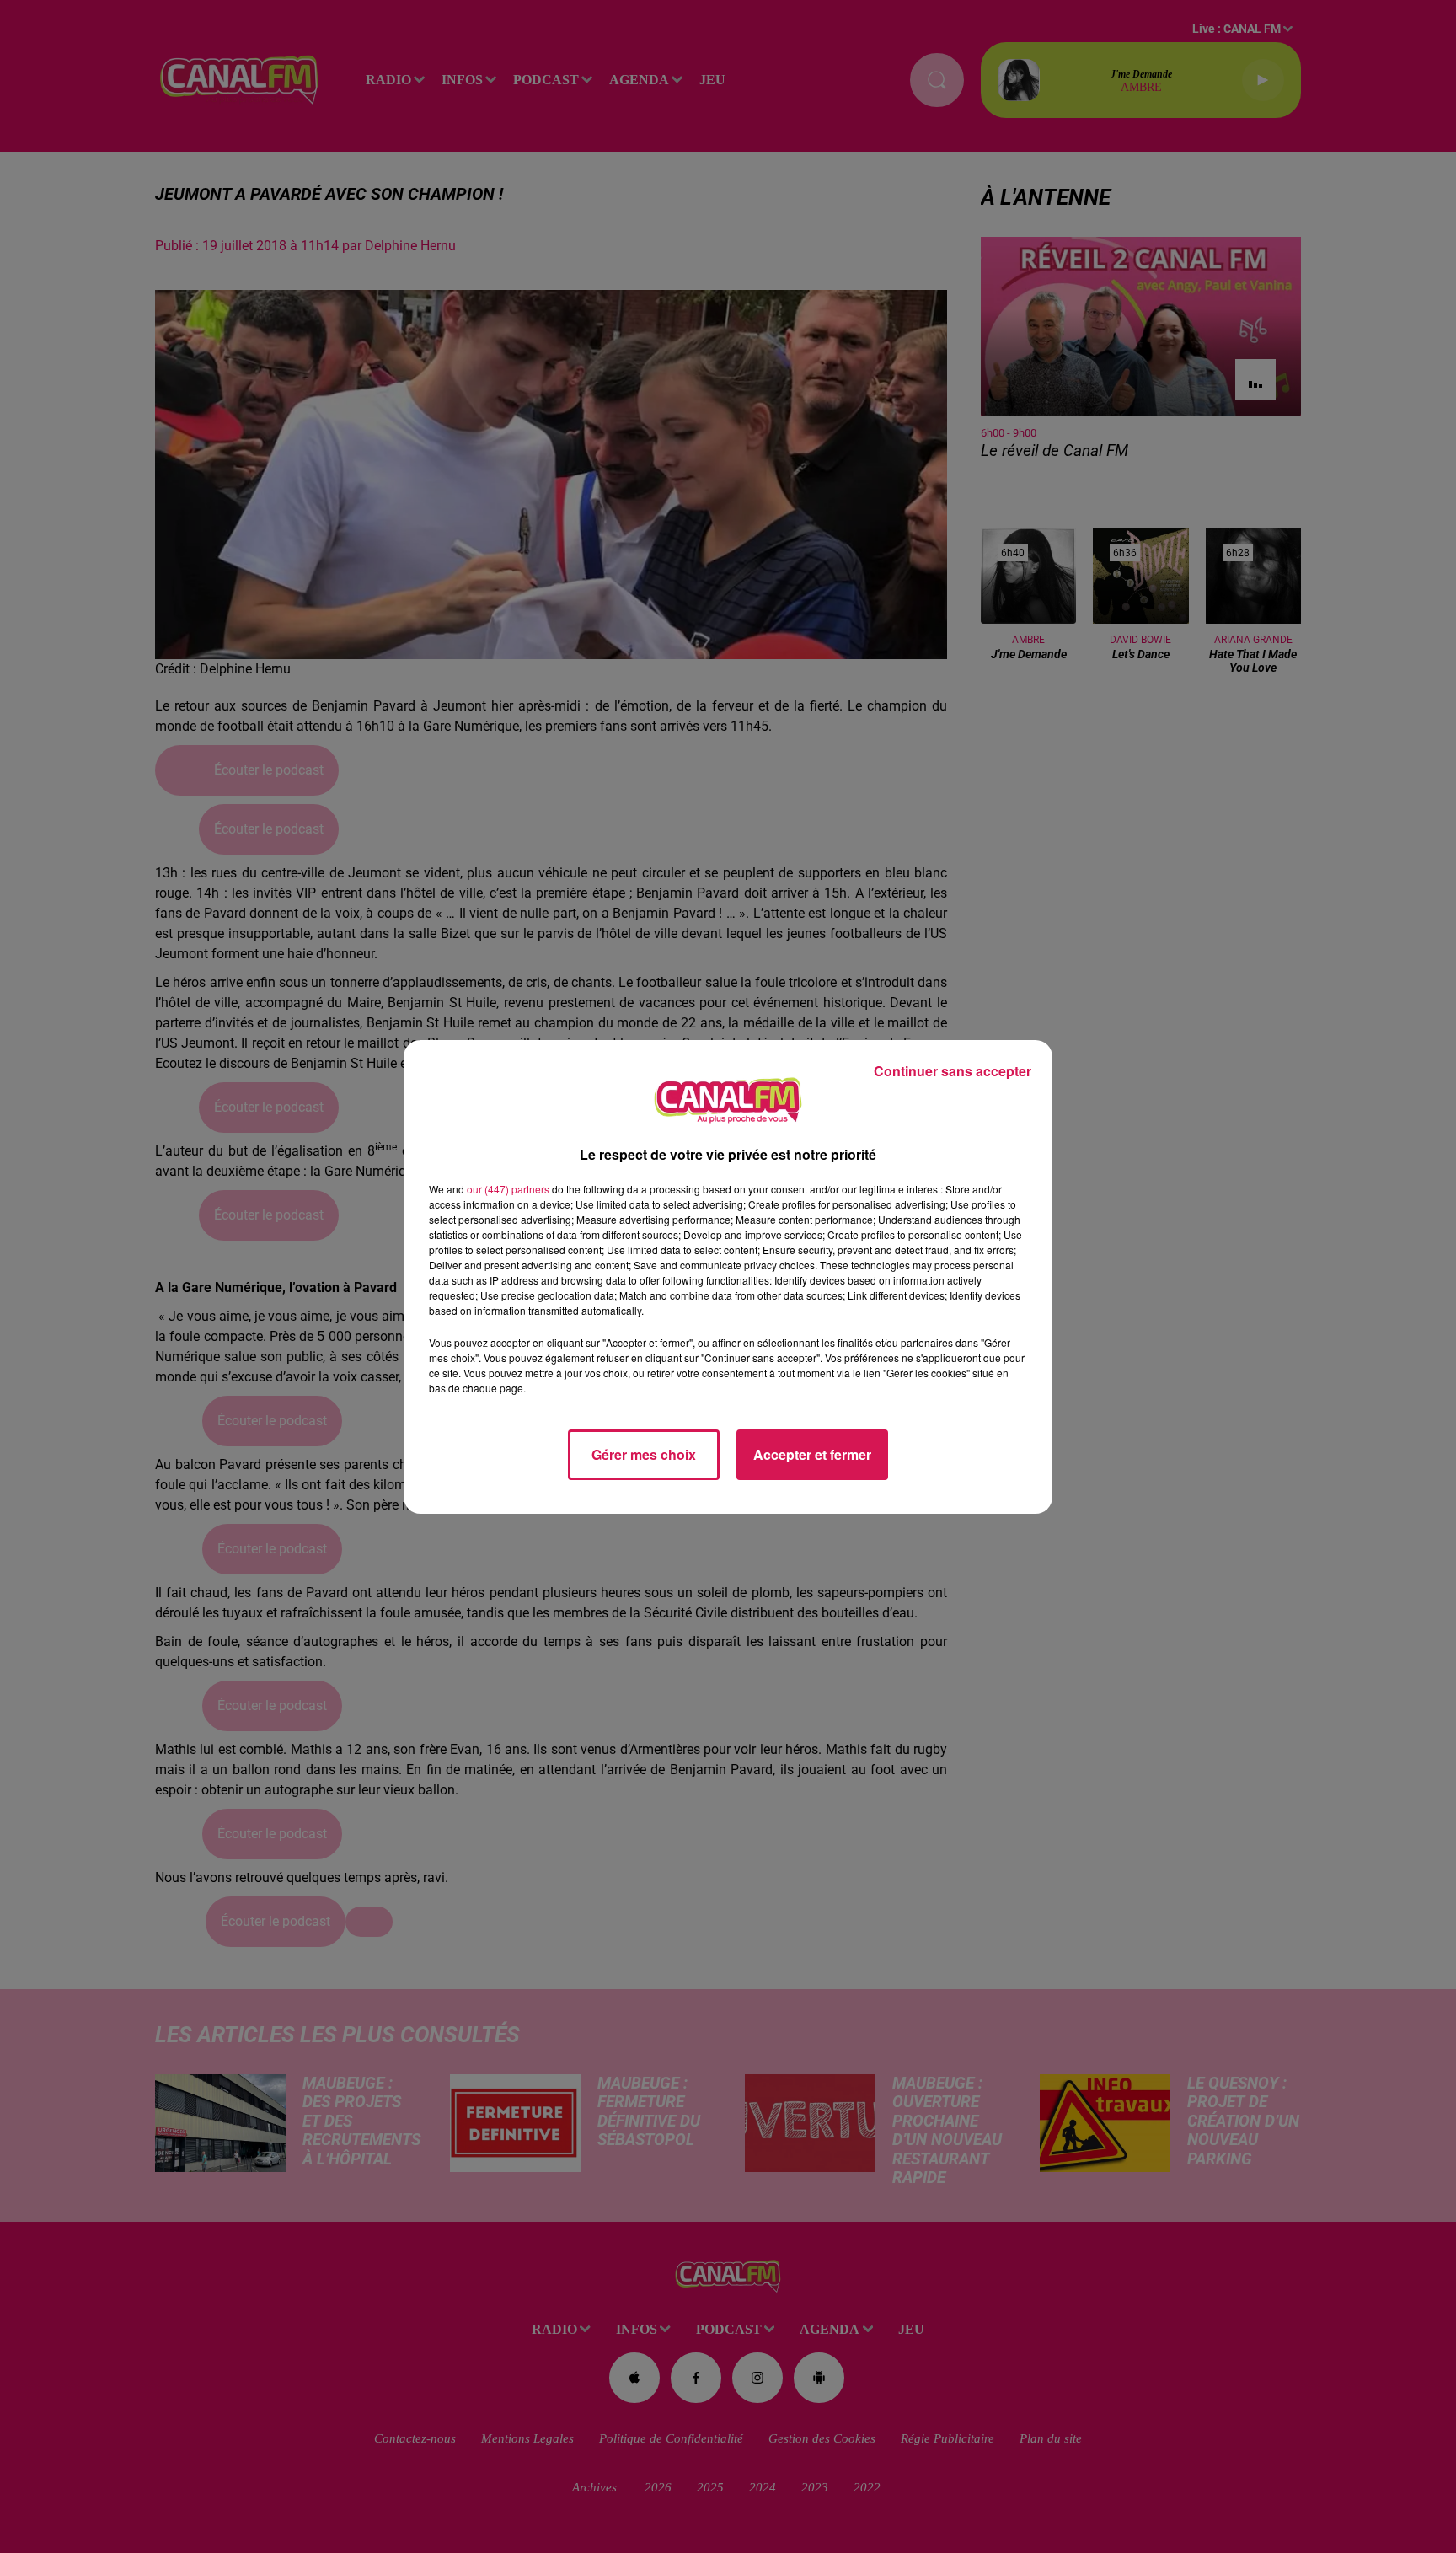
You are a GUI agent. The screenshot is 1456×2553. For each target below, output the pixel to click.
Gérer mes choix (644, 1454)
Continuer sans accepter (953, 1071)
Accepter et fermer (812, 1454)
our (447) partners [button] (508, 1189)
